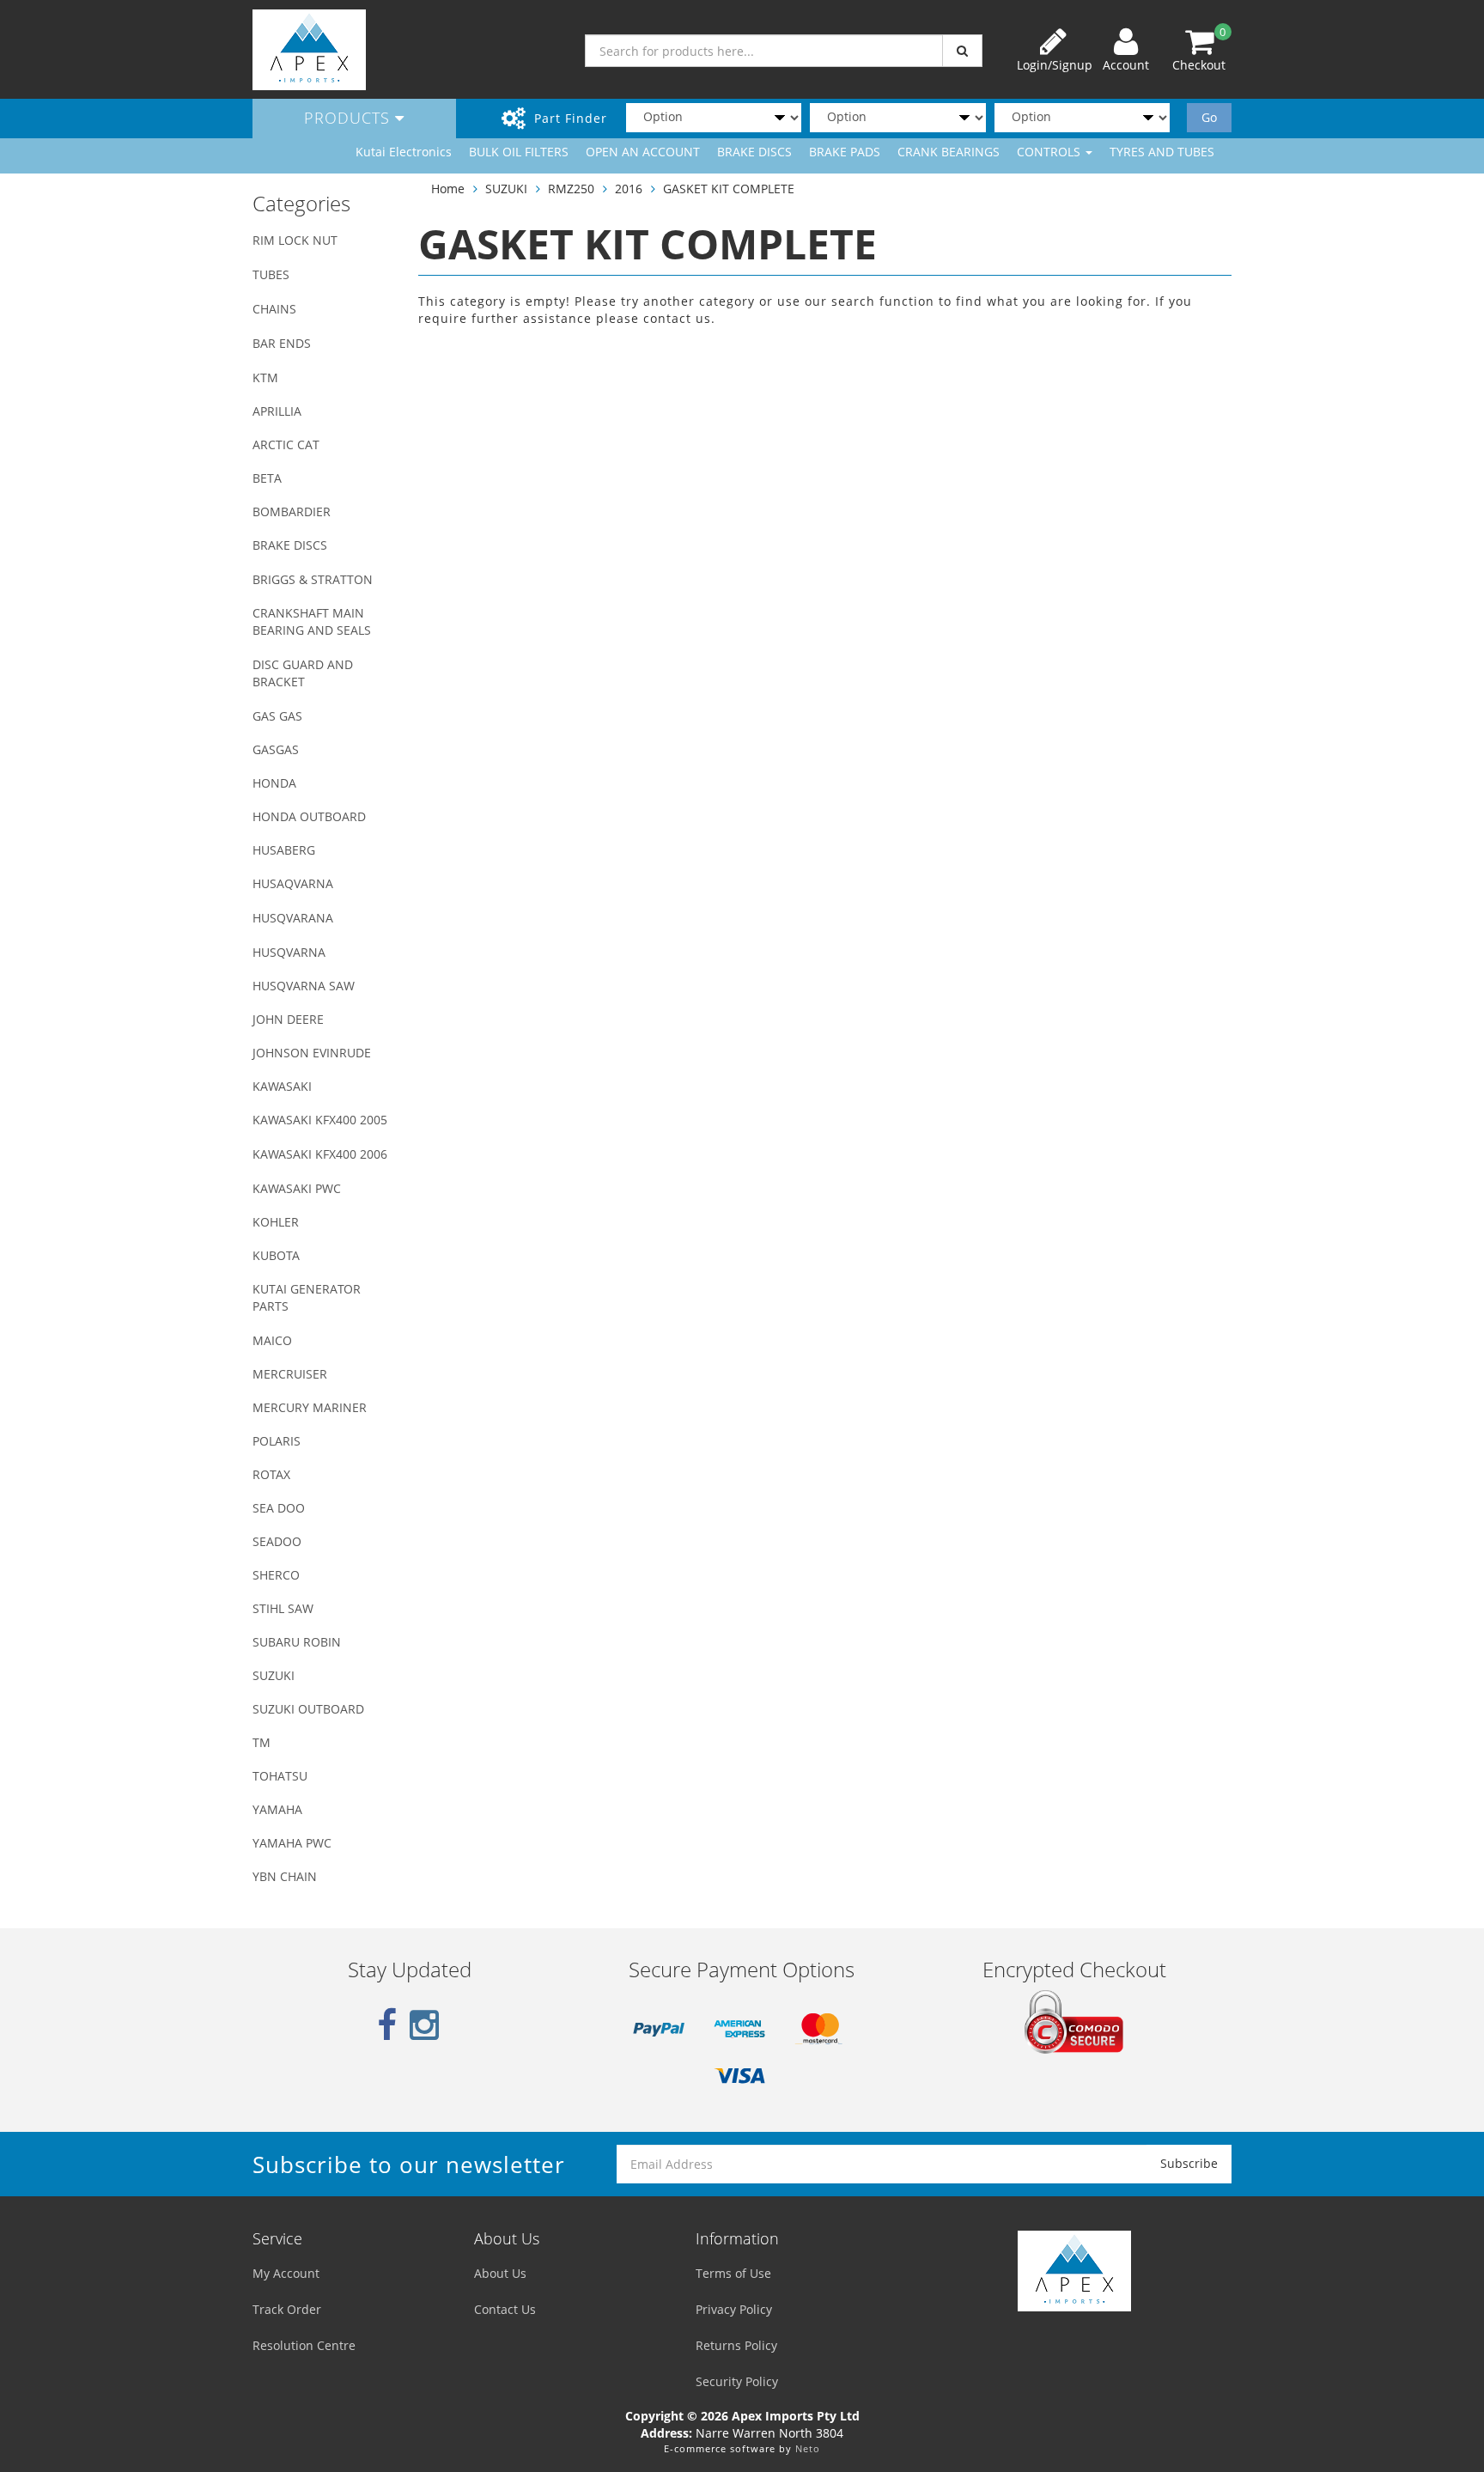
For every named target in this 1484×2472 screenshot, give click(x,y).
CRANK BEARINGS (949, 152)
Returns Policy (736, 2345)
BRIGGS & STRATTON (313, 579)
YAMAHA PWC (292, 1843)
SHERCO (276, 1575)
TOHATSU (280, 1776)
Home (448, 189)
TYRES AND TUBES (1162, 152)
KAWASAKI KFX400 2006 (320, 1154)
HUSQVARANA (293, 918)
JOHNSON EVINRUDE (312, 1053)
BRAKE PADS (845, 152)
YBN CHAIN (285, 1876)
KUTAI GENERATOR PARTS (307, 1297)
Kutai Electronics (404, 152)
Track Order (287, 2309)
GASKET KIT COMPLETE (729, 189)
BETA (267, 478)
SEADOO (277, 1541)
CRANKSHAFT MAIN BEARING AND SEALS (312, 621)
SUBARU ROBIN (297, 1642)
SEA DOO (279, 1508)
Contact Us (505, 2309)
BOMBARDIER (292, 511)
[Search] (962, 51)
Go (1209, 117)
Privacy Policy (734, 2309)
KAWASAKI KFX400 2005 (320, 1120)
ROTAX (271, 1474)
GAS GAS (277, 716)
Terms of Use (733, 2273)
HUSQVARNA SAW (304, 986)
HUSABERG (284, 850)
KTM (265, 377)
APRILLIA (277, 411)
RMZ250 (571, 189)
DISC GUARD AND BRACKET (303, 673)
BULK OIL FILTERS (519, 152)
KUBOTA (276, 1255)
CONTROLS (1050, 152)
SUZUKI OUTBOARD (308, 1709)
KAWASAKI (282, 1086)
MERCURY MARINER (310, 1407)
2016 (629, 189)
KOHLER (276, 1222)
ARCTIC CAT (286, 444)
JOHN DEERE (288, 1019)
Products (350, 118)
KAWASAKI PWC (297, 1188)
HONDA (274, 783)
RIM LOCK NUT (295, 240)
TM (262, 1742)
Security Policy (737, 2381)
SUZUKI (274, 1675)
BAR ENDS (282, 343)
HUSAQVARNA (293, 883)
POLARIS (277, 1441)
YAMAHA (277, 1809)
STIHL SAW (283, 1608)
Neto (808, 2448)
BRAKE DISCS (754, 152)
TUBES (271, 274)
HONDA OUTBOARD (309, 816)
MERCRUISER (290, 1374)
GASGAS (276, 749)
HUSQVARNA (289, 952)
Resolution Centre (304, 2345)
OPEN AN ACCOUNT (643, 152)
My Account (286, 2273)
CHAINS (274, 309)
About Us (500, 2273)
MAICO (272, 1340)
